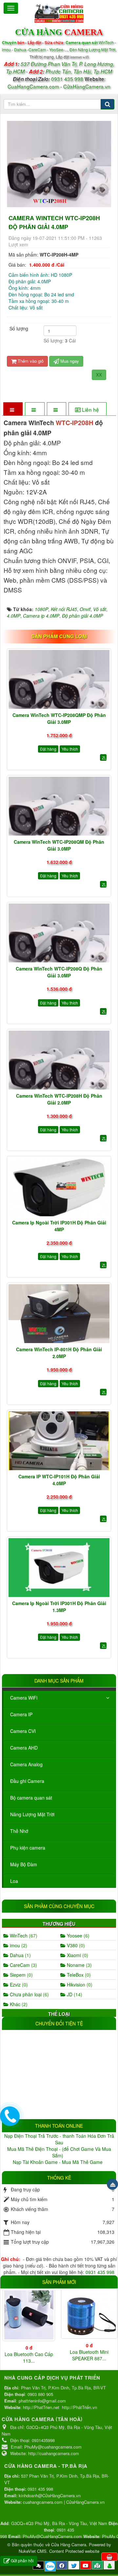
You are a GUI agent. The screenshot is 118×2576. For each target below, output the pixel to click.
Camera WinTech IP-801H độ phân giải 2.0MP (59, 1353)
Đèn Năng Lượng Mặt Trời (92, 50)
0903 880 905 (40, 2394)
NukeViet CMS (33, 2551)
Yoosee (78, 1936)
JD (74, 1994)
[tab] (13, 410)
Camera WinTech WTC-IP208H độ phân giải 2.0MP (59, 1099)
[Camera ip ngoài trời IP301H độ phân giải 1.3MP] (59, 1568)
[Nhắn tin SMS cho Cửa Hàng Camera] (38, 2565)
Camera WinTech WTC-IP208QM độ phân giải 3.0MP (59, 845)
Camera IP (21, 1714)
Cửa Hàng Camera (69, 2544)
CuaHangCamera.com (33, 86)
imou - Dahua (14, 50)
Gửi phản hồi (22, 2560)
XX (99, 375)
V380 (75, 1945)
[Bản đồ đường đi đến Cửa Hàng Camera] (97, 2565)
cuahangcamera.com (43, 2502)
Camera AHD (24, 1748)
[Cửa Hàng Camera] (59, 12)
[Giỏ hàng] (109, 2557)
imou (18, 1945)
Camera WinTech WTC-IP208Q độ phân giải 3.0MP (59, 972)
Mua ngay (69, 361)
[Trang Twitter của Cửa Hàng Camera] (74, 2565)
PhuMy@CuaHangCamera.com (52, 2536)
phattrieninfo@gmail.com (42, 2401)
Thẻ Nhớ (19, 1831)
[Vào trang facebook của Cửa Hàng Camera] (62, 2565)
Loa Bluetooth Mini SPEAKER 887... (89, 2355)
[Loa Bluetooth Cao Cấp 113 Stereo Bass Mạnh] (29, 2315)
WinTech (107, 42)
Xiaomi (77, 1955)
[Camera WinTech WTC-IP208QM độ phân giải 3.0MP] (59, 806)
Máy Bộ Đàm (24, 1864)
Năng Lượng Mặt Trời (32, 1814)
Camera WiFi (24, 1698)
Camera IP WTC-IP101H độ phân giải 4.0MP (59, 1480)
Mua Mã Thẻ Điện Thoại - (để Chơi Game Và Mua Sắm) (59, 2152)
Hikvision (79, 1985)
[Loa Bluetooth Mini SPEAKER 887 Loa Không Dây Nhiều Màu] (89, 2314)
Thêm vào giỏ (30, 361)
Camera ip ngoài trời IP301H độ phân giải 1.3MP (59, 1607)
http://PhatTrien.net (41, 2407)
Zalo (50, 2566)
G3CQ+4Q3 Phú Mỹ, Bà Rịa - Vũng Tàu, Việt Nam (59, 2523)
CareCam (38, 50)
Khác (18, 2004)
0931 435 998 (67, 79)
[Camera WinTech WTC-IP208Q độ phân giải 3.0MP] (59, 933)
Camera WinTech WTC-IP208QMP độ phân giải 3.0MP (59, 718)
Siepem (21, 1975)
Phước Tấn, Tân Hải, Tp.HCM (79, 71)
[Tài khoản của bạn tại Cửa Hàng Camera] (109, 2565)
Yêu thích (70, 749)
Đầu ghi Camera (27, 1781)
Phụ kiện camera (28, 1848)
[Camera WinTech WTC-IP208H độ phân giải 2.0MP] (59, 1060)
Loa (14, 1881)
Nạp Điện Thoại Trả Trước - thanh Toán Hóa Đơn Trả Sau (59, 2139)
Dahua (20, 1955)
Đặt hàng (48, 749)
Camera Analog (26, 1764)
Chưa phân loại (29, 1994)
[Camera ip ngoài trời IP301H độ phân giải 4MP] (59, 1187)
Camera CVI (23, 1731)
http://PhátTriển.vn (79, 2407)
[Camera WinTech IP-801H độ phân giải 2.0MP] (59, 1314)
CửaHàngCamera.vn (87, 86)
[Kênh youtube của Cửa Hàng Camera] (86, 2565)
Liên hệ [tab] (90, 409)
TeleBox (78, 1975)
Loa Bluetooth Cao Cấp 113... (29, 2357)
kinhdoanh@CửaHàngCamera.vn (50, 2495)
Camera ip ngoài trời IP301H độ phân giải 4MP (59, 1226)
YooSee (56, 50)
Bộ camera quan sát (31, 1798)
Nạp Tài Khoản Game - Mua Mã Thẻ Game (58, 2162)
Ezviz (18, 1985)
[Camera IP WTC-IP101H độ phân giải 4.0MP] (59, 1441)
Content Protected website (74, 2551)
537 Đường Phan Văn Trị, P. (52, 64)
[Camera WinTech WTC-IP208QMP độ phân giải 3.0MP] (59, 679)
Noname (79, 1965)
